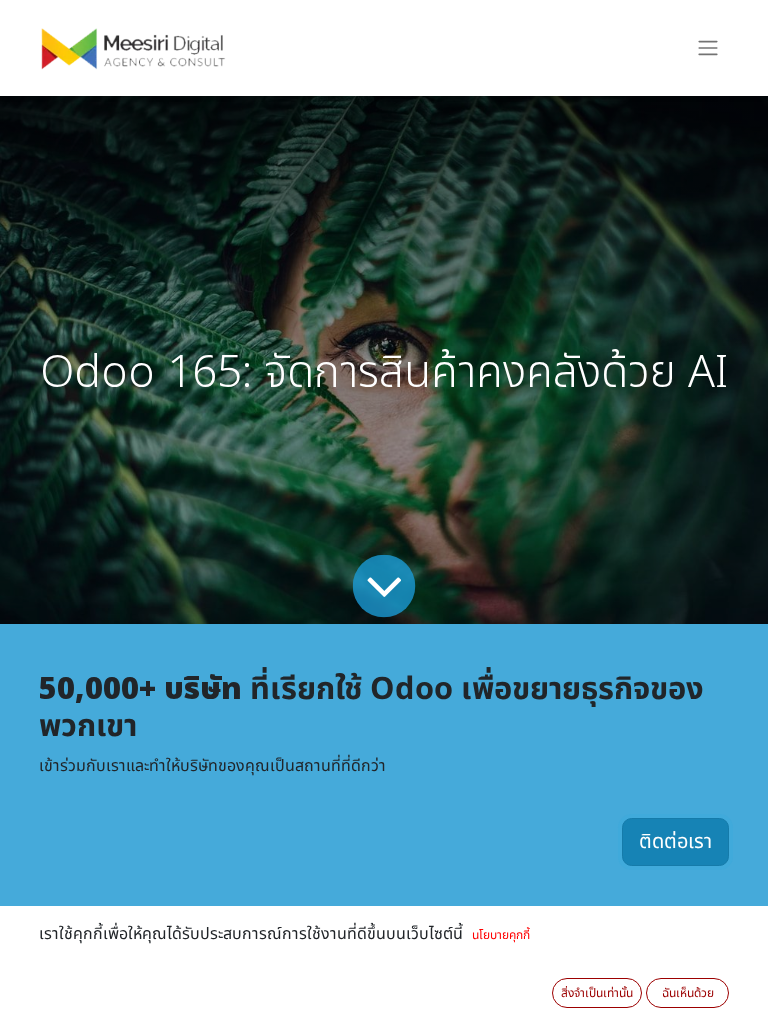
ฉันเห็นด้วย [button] (688, 993)
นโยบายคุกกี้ (501, 935)
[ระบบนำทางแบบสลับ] (708, 48)
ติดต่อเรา (675, 842)
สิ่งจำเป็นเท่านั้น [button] (597, 993)
